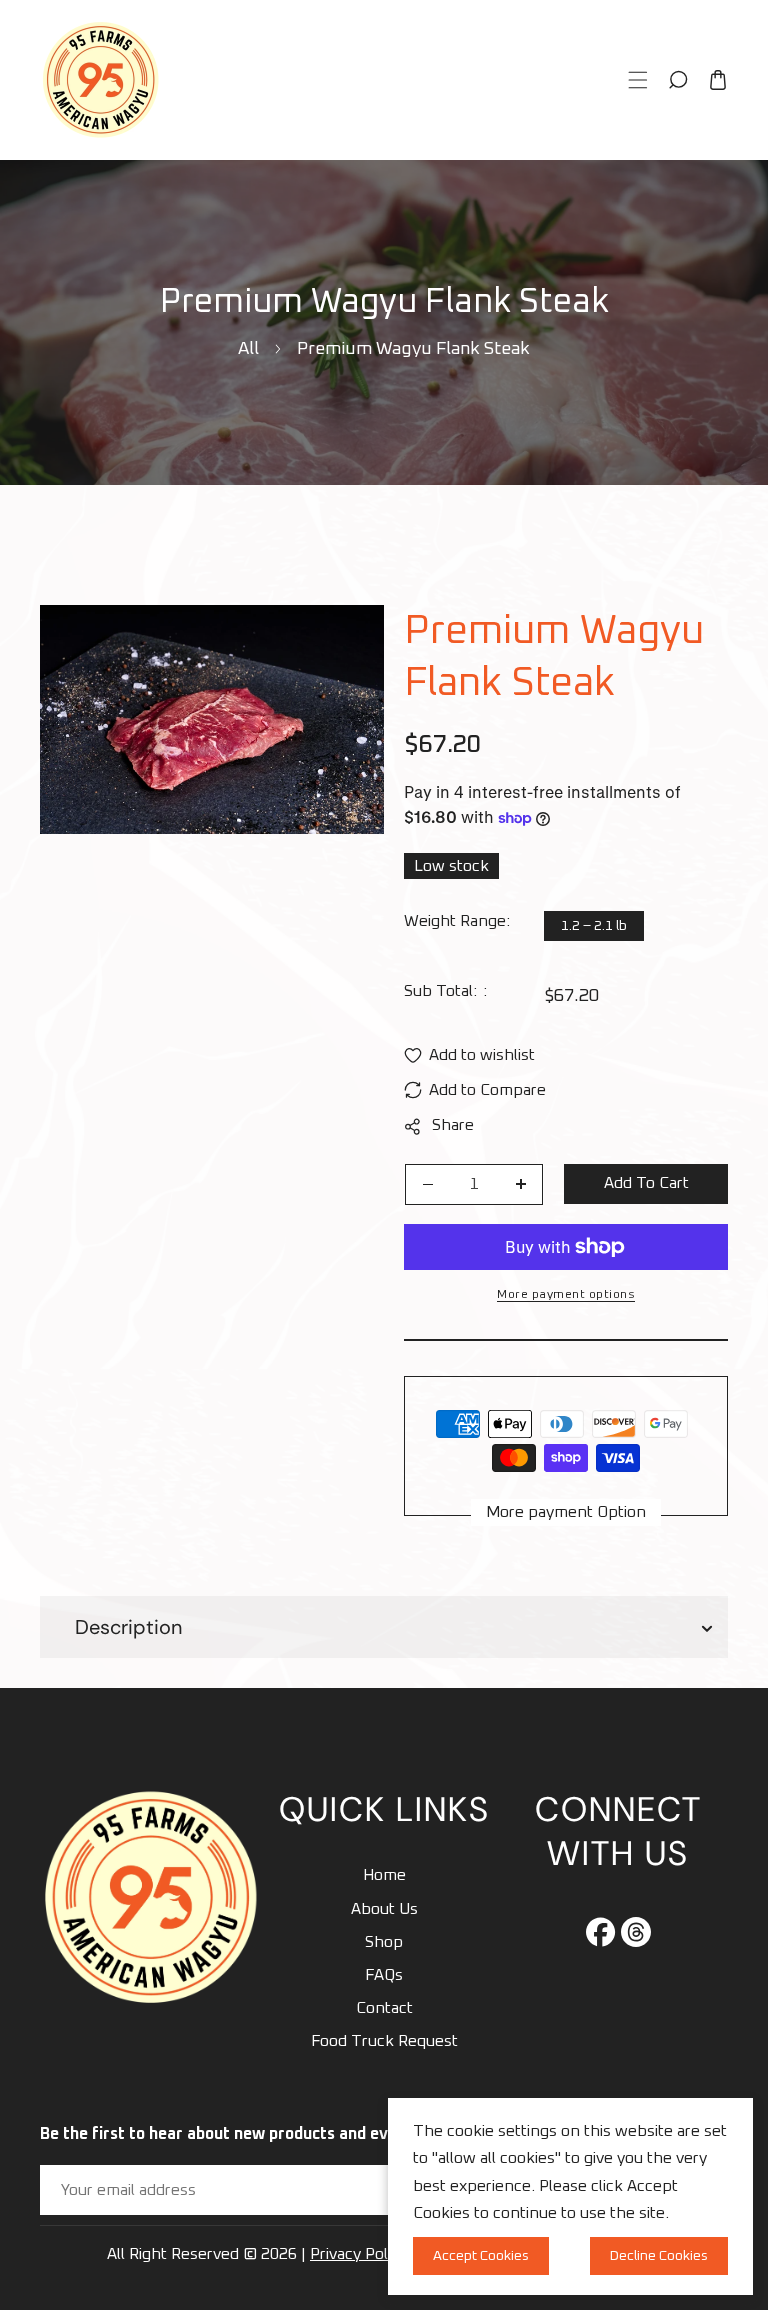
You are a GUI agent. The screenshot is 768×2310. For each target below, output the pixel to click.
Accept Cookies (481, 2256)
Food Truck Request (384, 2041)
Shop (384, 1942)
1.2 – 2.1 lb (594, 926)
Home (384, 1875)
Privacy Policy (358, 2254)
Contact (384, 2008)
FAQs (384, 1975)
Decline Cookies (659, 2256)
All (248, 349)
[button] (638, 80)
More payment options (566, 1295)
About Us (384, 1909)
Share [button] (453, 1125)
